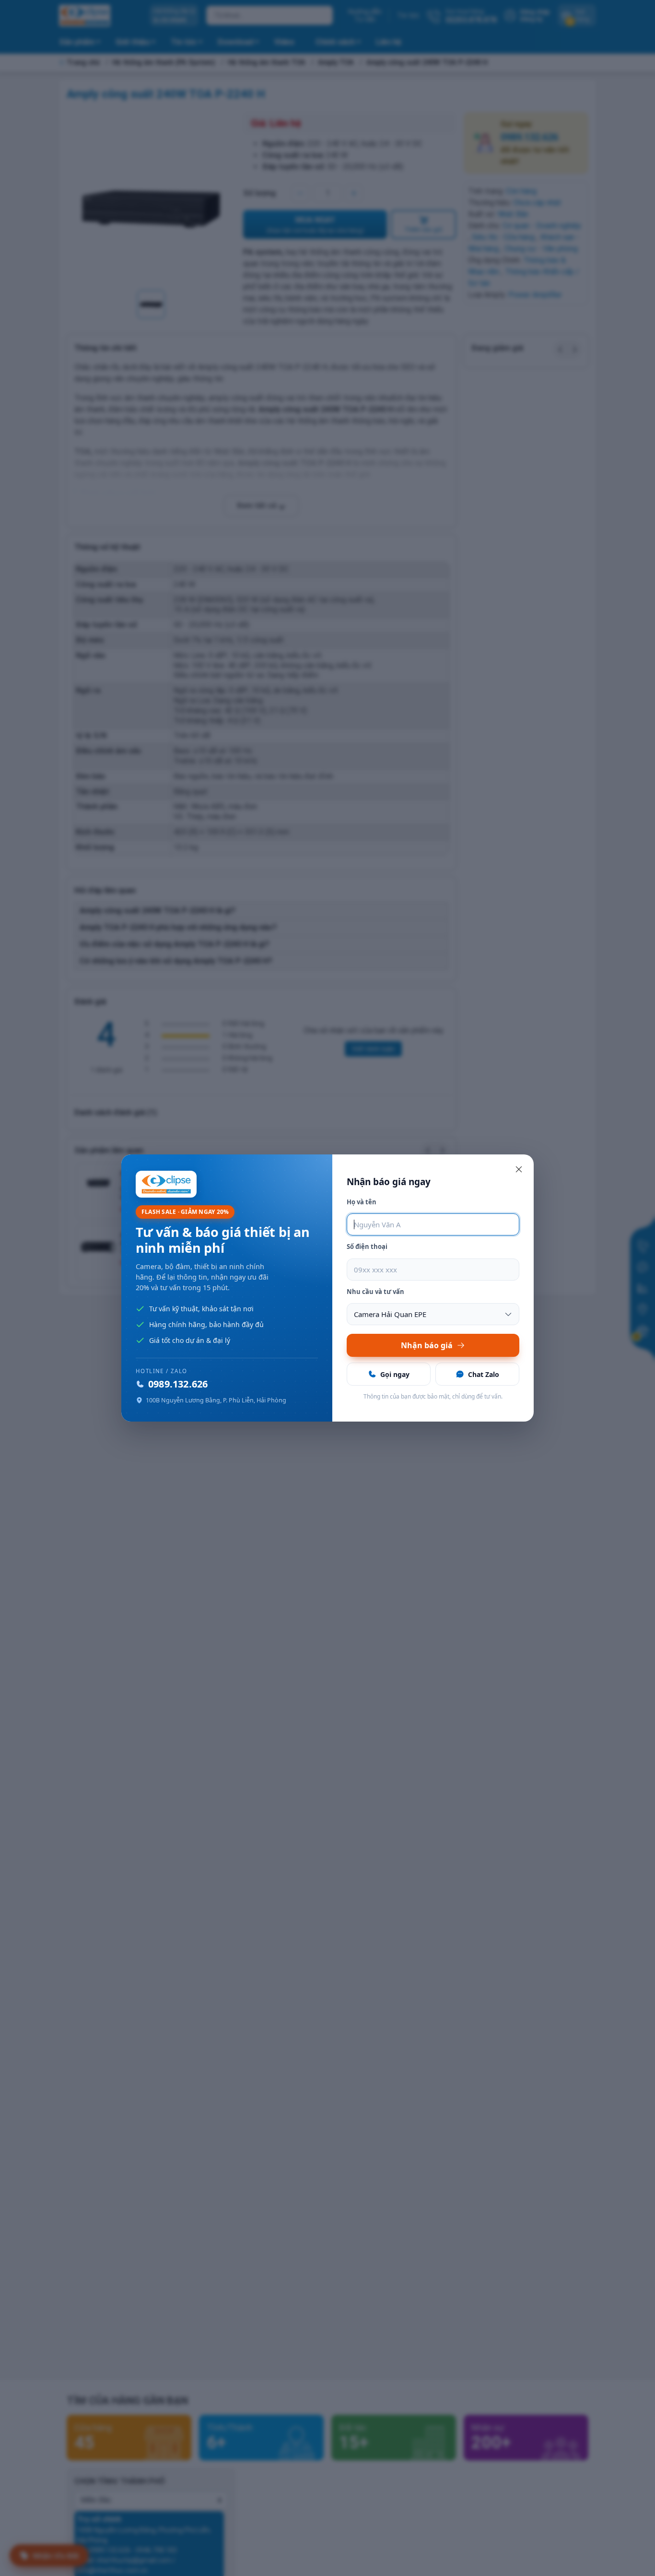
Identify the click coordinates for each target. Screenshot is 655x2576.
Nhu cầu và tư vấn (375, 1292)
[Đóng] (519, 1169)
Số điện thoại (367, 1247)
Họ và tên (362, 1202)
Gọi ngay (395, 1374)
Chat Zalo (484, 1374)
